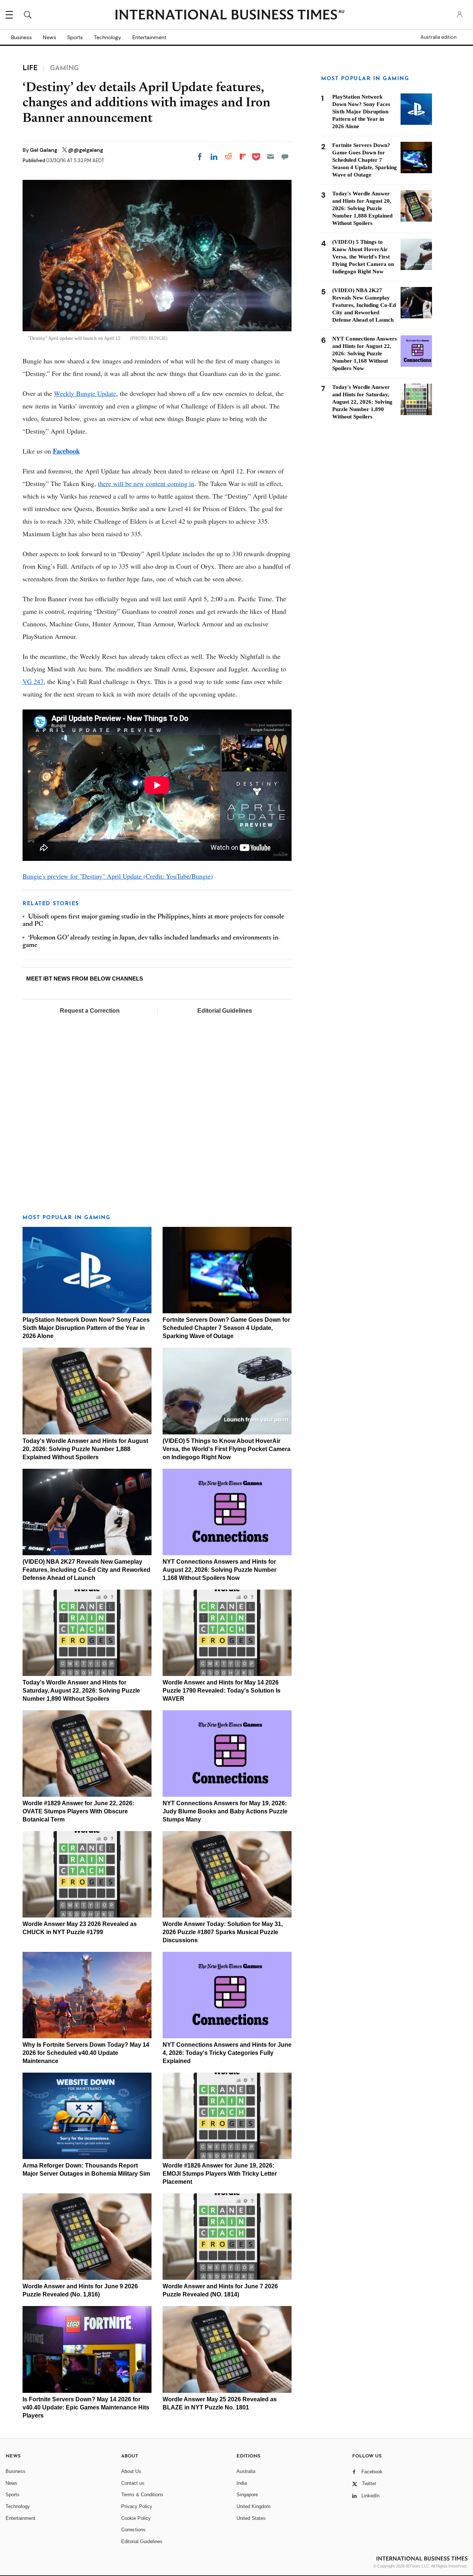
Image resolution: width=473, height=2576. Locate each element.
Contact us (133, 2483)
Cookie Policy (136, 2518)
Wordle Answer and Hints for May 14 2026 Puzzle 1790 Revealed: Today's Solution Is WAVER (222, 1691)
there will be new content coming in (146, 483)
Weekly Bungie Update (85, 393)
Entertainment (149, 37)
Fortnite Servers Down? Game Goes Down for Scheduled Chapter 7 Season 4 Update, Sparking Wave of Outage (226, 1328)
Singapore (247, 2495)
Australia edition (438, 37)
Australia (246, 2471)
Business (21, 37)
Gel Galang (44, 150)
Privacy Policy (137, 2506)
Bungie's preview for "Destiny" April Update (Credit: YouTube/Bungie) (118, 876)
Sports (75, 37)
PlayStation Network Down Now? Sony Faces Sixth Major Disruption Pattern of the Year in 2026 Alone (86, 1328)
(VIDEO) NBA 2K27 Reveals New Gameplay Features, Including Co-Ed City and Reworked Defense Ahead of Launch (86, 1570)
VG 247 (33, 681)
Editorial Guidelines (225, 1011)
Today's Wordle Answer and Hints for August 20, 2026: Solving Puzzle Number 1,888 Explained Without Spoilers (85, 1449)
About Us (131, 2471)
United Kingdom (253, 2506)
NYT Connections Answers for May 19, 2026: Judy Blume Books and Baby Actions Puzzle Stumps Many (225, 1811)
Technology (108, 37)
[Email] (270, 157)
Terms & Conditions (142, 2495)
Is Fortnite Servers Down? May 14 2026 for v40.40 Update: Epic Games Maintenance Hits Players (86, 2407)
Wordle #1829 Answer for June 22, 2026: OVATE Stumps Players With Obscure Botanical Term (78, 1811)
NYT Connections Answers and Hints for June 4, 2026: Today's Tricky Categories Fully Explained (227, 2053)
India (242, 2483)
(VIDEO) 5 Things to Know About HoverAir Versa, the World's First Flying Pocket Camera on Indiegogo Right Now (227, 1449)
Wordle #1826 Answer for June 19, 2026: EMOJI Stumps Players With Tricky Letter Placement (220, 2174)
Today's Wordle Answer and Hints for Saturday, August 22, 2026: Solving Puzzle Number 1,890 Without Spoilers (81, 1691)
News (50, 37)
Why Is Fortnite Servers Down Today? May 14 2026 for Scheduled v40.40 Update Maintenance (86, 2053)
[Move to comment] (285, 157)
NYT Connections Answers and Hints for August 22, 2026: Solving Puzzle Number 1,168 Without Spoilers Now (220, 1570)
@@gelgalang (86, 150)
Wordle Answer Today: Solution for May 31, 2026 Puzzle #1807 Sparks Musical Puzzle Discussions (223, 1932)
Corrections (133, 2530)
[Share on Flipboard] (243, 157)
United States (251, 2518)
